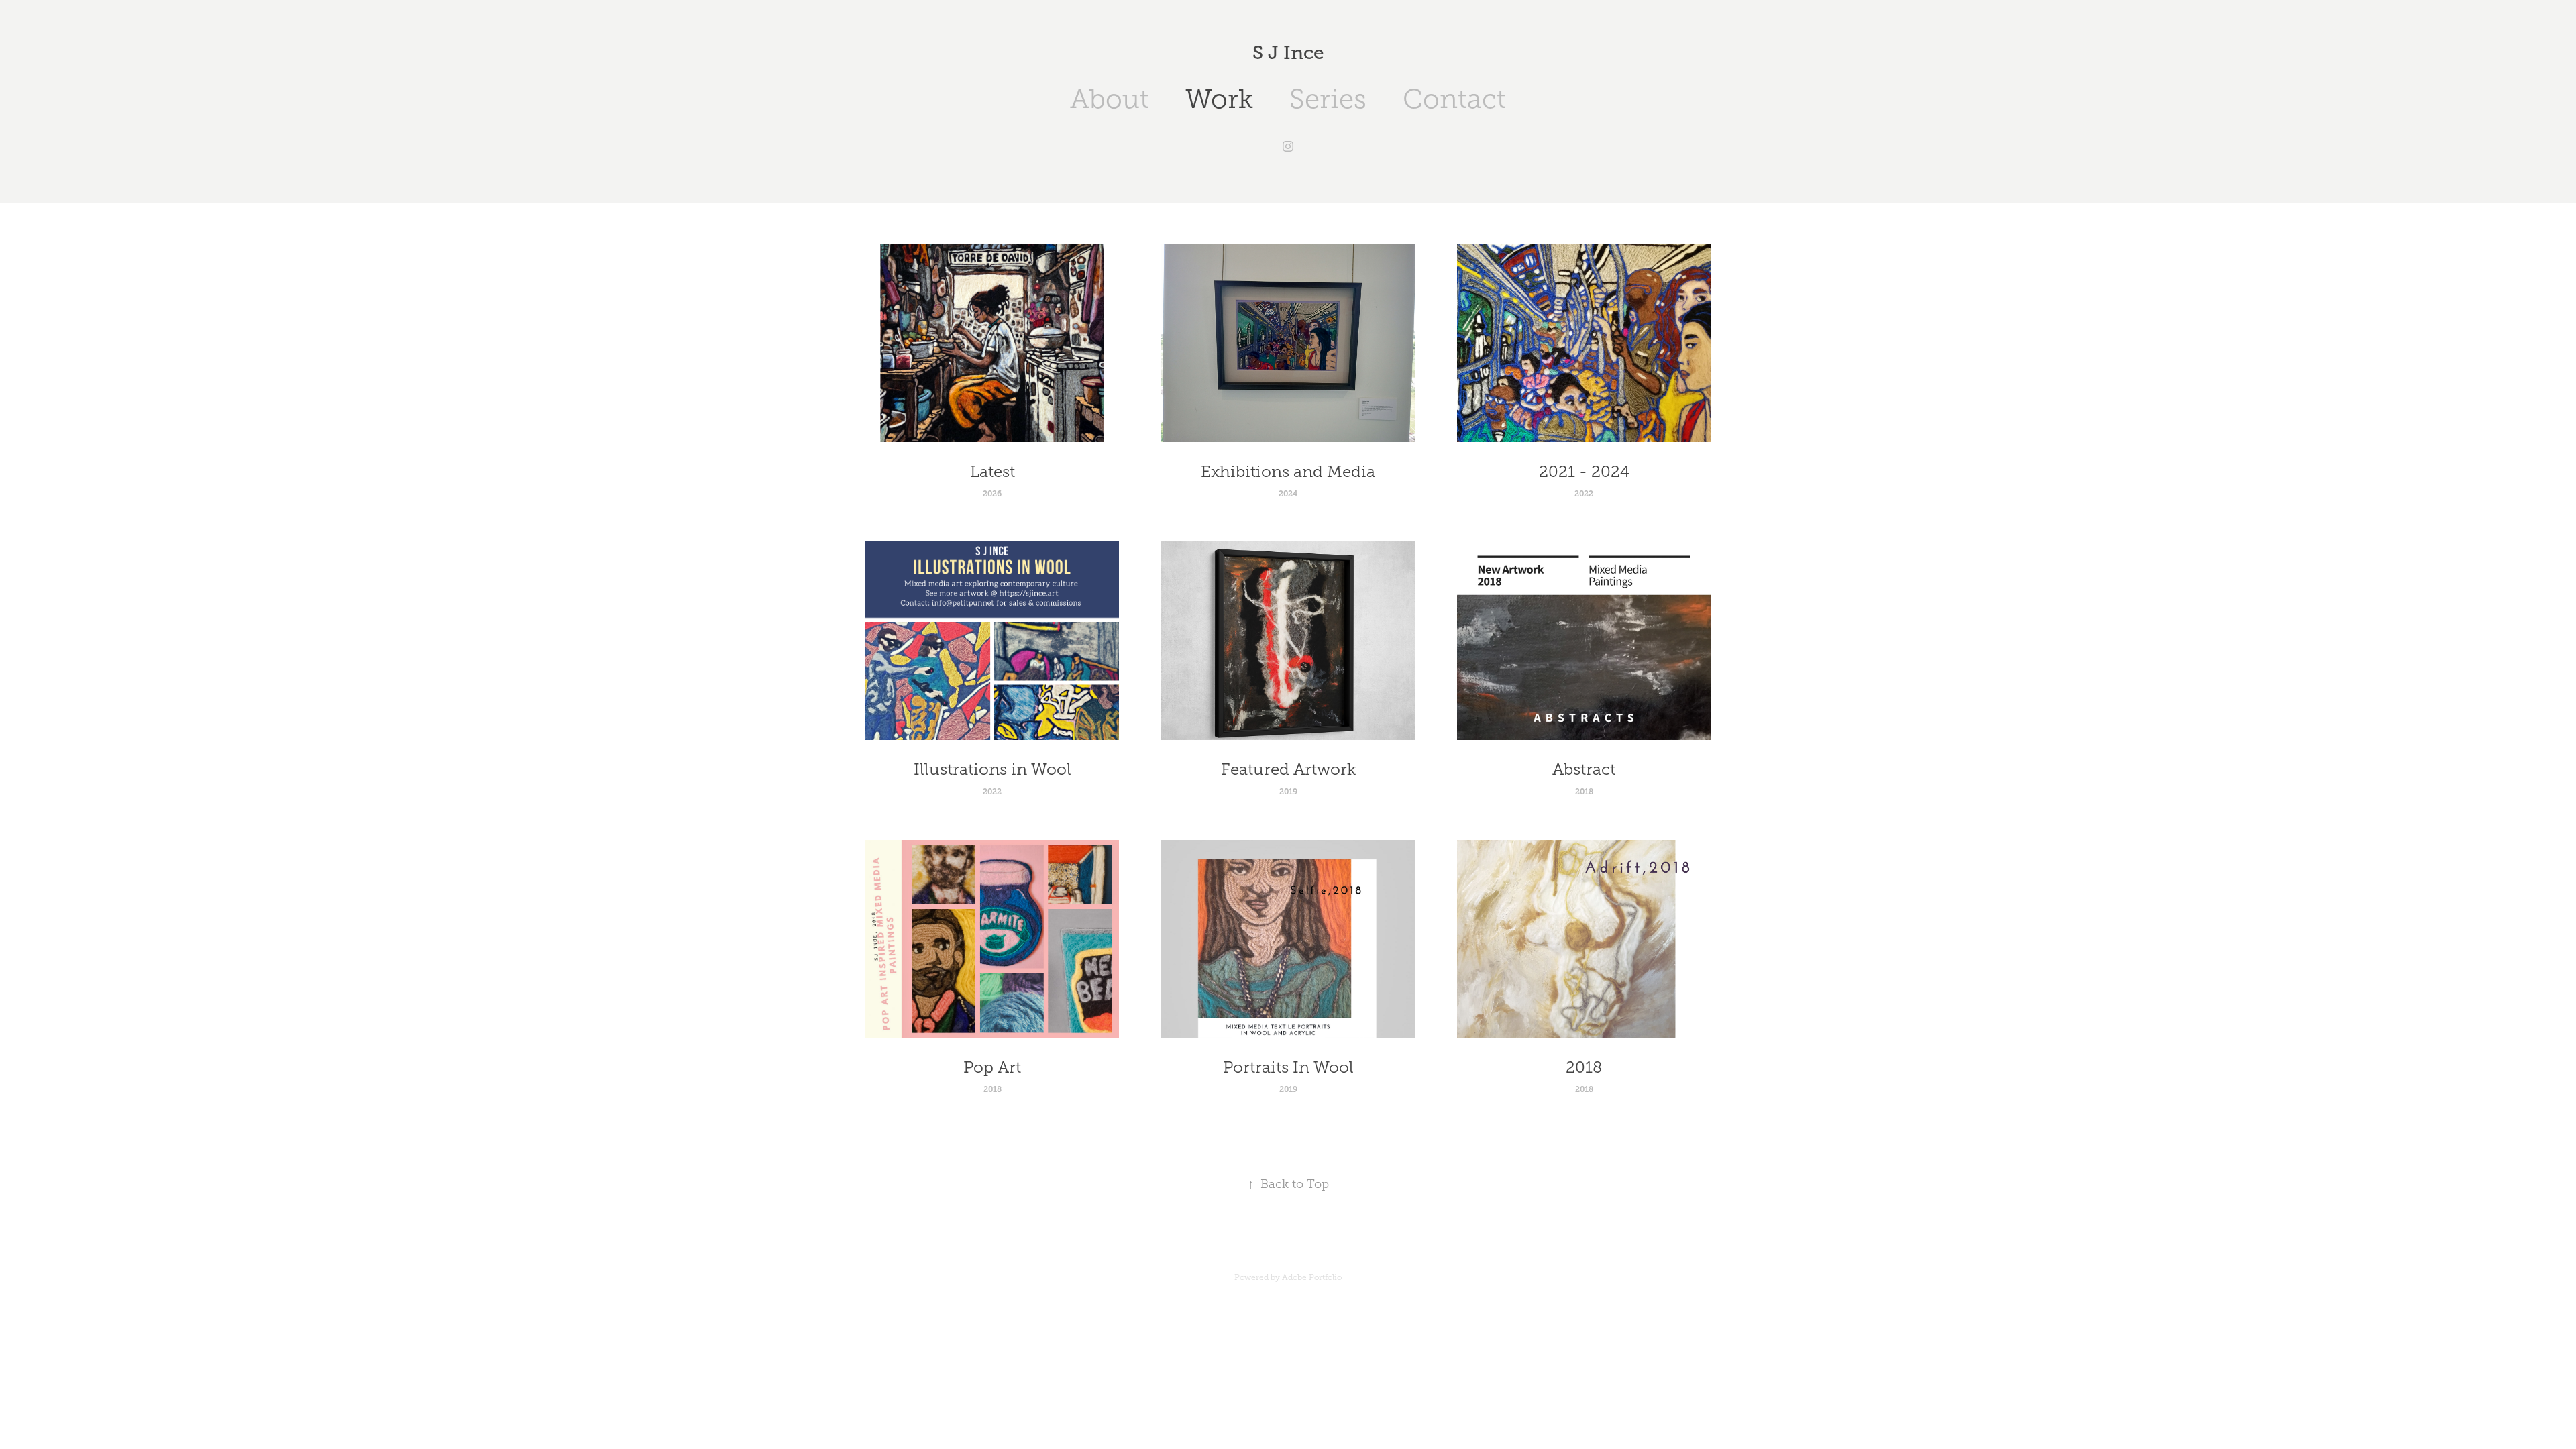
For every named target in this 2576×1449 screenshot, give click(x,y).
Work (1219, 99)
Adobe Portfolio (1312, 1277)
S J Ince (1288, 53)
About (1110, 99)
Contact (1454, 99)
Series (1328, 99)
